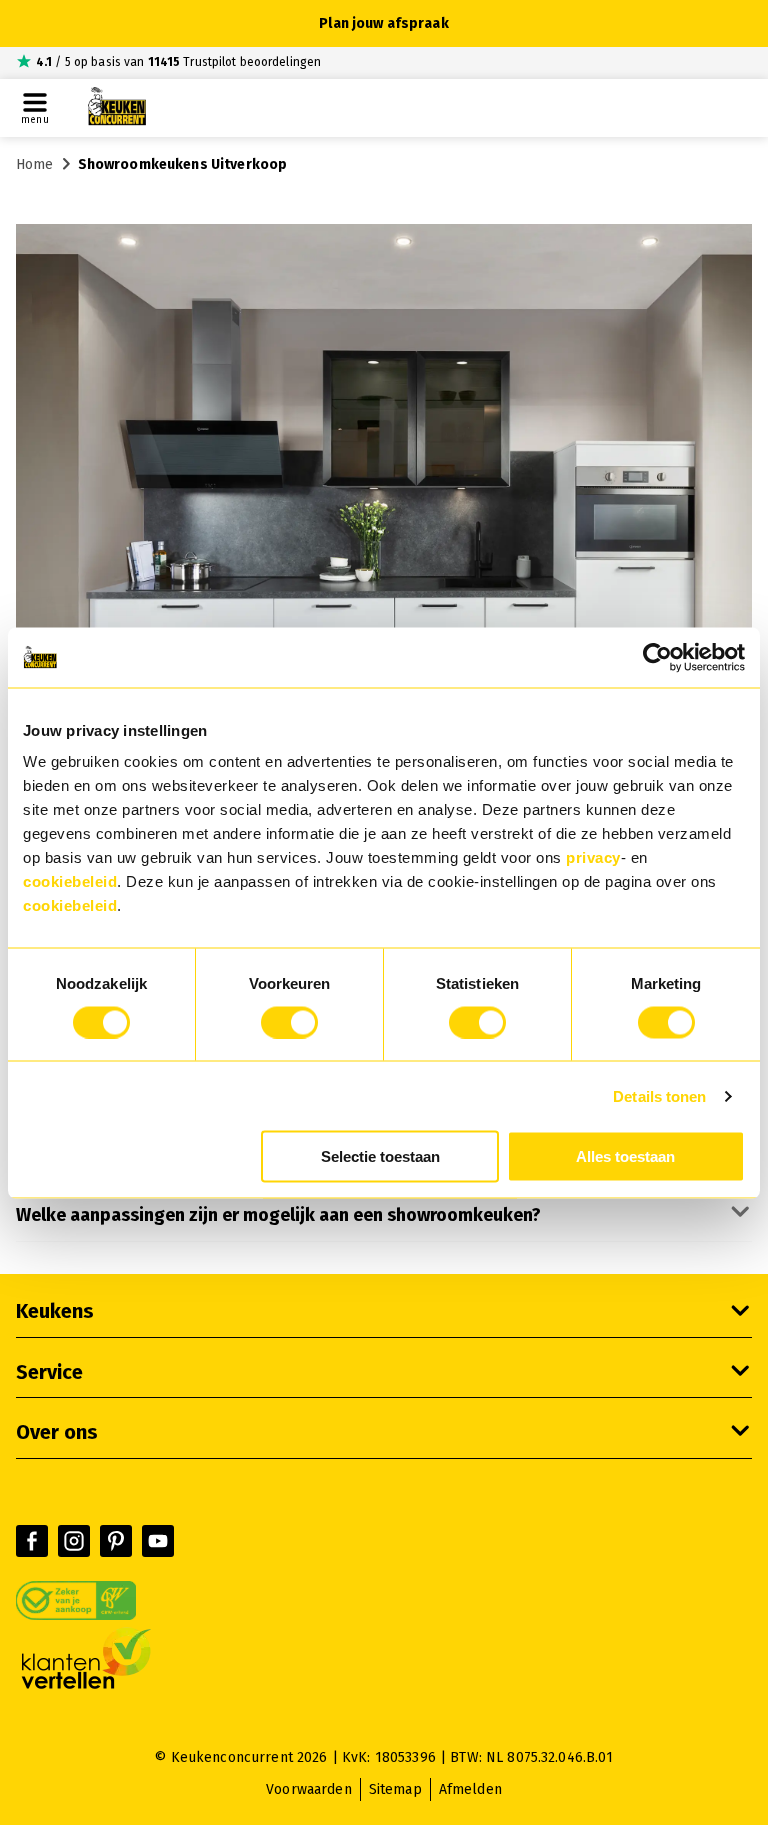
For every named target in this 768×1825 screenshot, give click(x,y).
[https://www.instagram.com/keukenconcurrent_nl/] (74, 1541)
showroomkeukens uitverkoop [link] (183, 164)
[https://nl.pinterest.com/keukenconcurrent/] (116, 1541)
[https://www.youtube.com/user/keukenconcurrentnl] (158, 1541)
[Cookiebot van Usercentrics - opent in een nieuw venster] (657, 657)
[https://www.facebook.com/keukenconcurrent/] (32, 1541)
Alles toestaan (625, 1156)
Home (35, 164)
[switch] (289, 1022)
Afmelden (470, 1789)
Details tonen (659, 1095)
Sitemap (395, 1789)
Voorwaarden (309, 1789)
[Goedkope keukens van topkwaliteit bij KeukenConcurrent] (117, 108)
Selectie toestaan (380, 1156)
